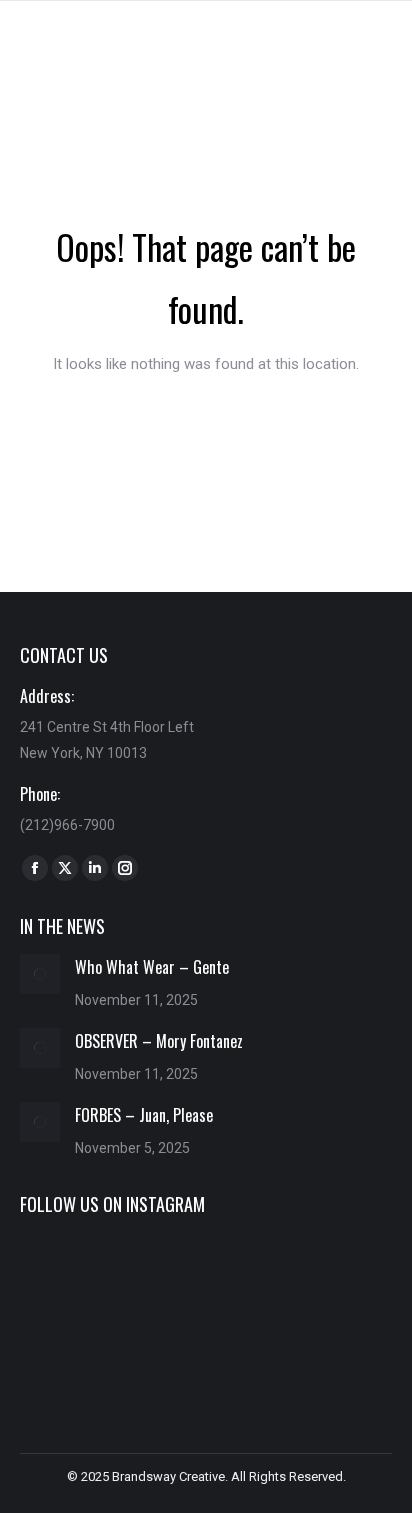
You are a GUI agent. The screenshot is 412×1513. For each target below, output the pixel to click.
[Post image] (40, 974)
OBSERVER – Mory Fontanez (159, 1041)
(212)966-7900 (67, 825)
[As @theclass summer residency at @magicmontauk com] (333, 1277)
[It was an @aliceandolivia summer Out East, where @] (78, 1277)
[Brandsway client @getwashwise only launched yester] (78, 1353)
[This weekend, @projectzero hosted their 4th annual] (205, 1277)
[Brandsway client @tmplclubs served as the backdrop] (333, 1353)
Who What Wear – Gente (152, 967)
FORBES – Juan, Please (144, 1115)
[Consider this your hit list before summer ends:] (205, 1353)
